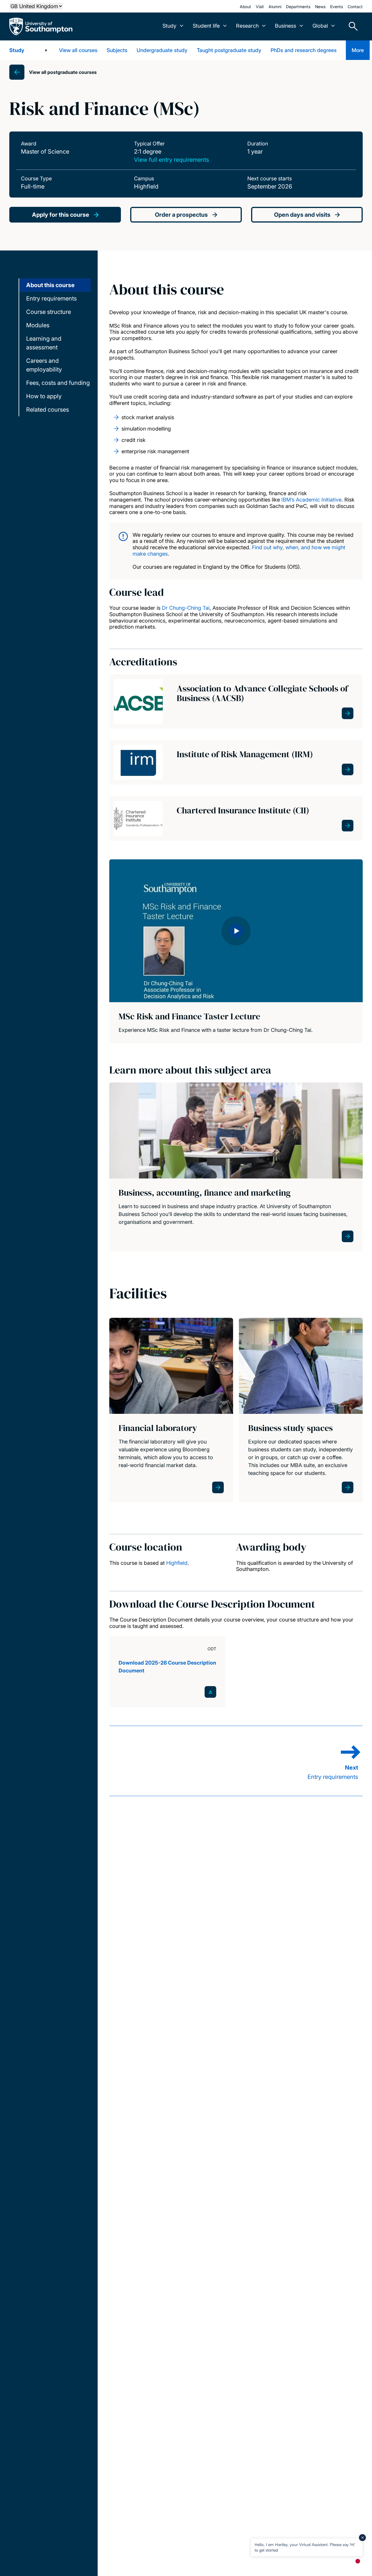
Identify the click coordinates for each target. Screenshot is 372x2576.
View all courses (78, 50)
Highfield (177, 1563)
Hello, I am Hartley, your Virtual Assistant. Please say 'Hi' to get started (305, 2547)
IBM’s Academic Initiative (311, 500)
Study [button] (169, 26)
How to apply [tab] (44, 396)
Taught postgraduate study (229, 50)
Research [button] (247, 26)
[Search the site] (351, 26)
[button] (236, 931)
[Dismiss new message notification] (362, 2538)
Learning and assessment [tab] (44, 343)
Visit (260, 7)
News (320, 7)
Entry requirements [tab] (51, 298)
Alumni (275, 7)
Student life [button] (206, 26)
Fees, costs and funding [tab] (58, 383)
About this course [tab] (50, 285)
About (245, 7)
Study (17, 50)
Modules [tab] (38, 325)
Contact (355, 7)
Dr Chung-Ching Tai (186, 608)
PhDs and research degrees (304, 50)
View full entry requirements (171, 160)
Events (337, 7)
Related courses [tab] (48, 410)
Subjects (117, 50)
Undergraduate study (162, 50)
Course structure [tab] (49, 312)
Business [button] (286, 26)
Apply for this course (61, 215)
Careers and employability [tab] (44, 365)
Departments (298, 7)
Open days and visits (302, 215)
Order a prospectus (181, 215)
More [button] (358, 50)
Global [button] (320, 26)
